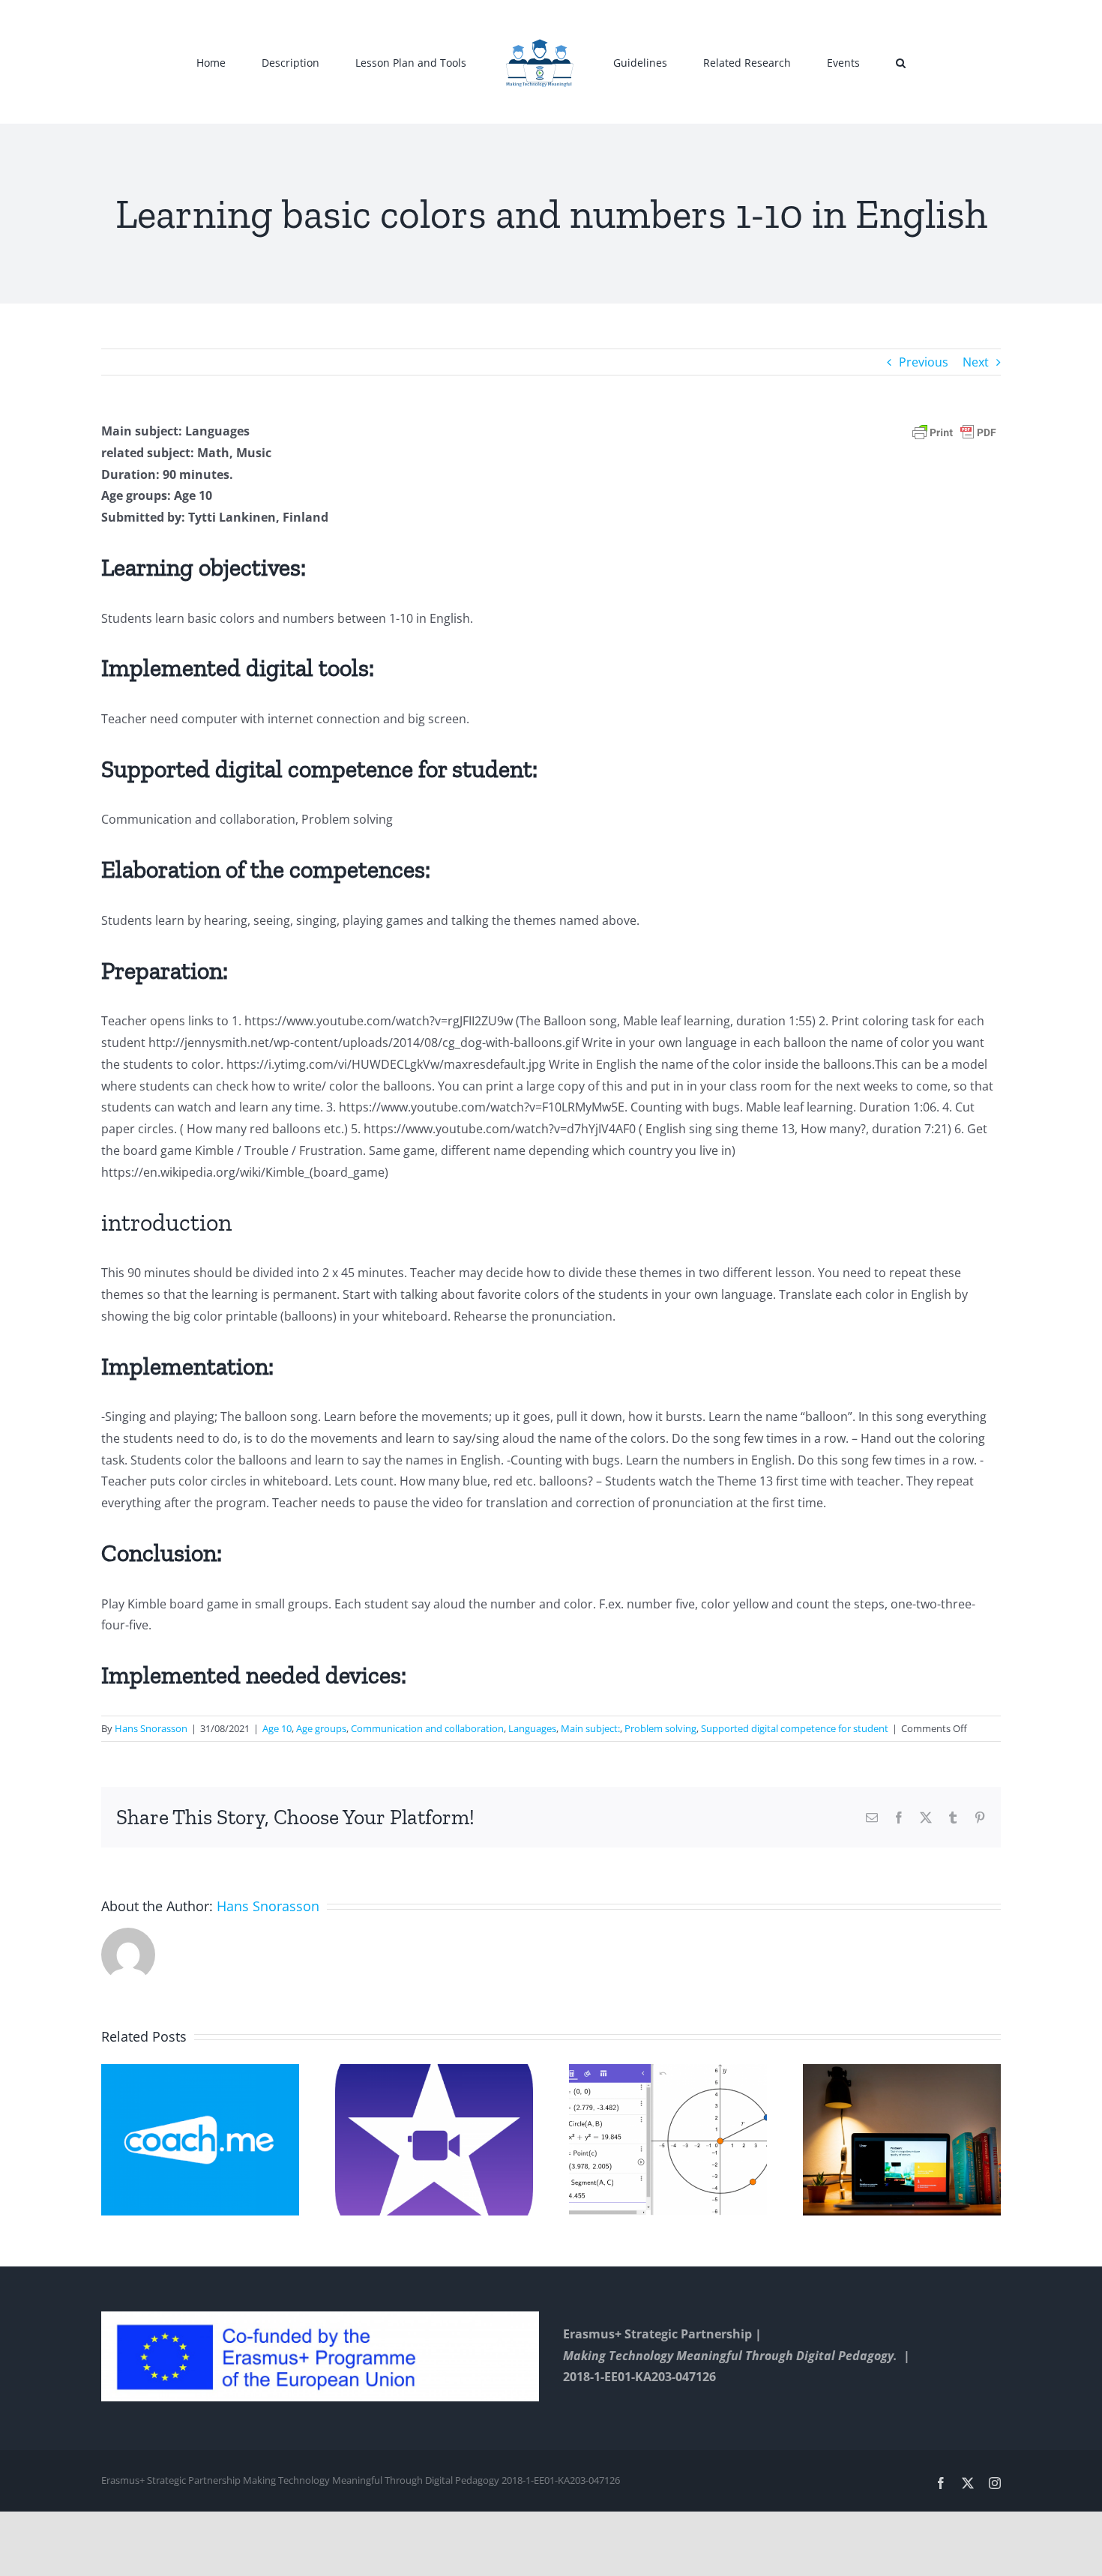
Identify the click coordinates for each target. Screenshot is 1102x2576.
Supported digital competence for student (795, 1728)
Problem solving (660, 1728)
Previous (924, 362)
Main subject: (590, 1728)
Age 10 (277, 1728)
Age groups (321, 1728)
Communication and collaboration (427, 1728)
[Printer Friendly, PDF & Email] (954, 431)
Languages (532, 1728)
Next (976, 362)
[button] (831, 62)
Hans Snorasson (151, 1728)
